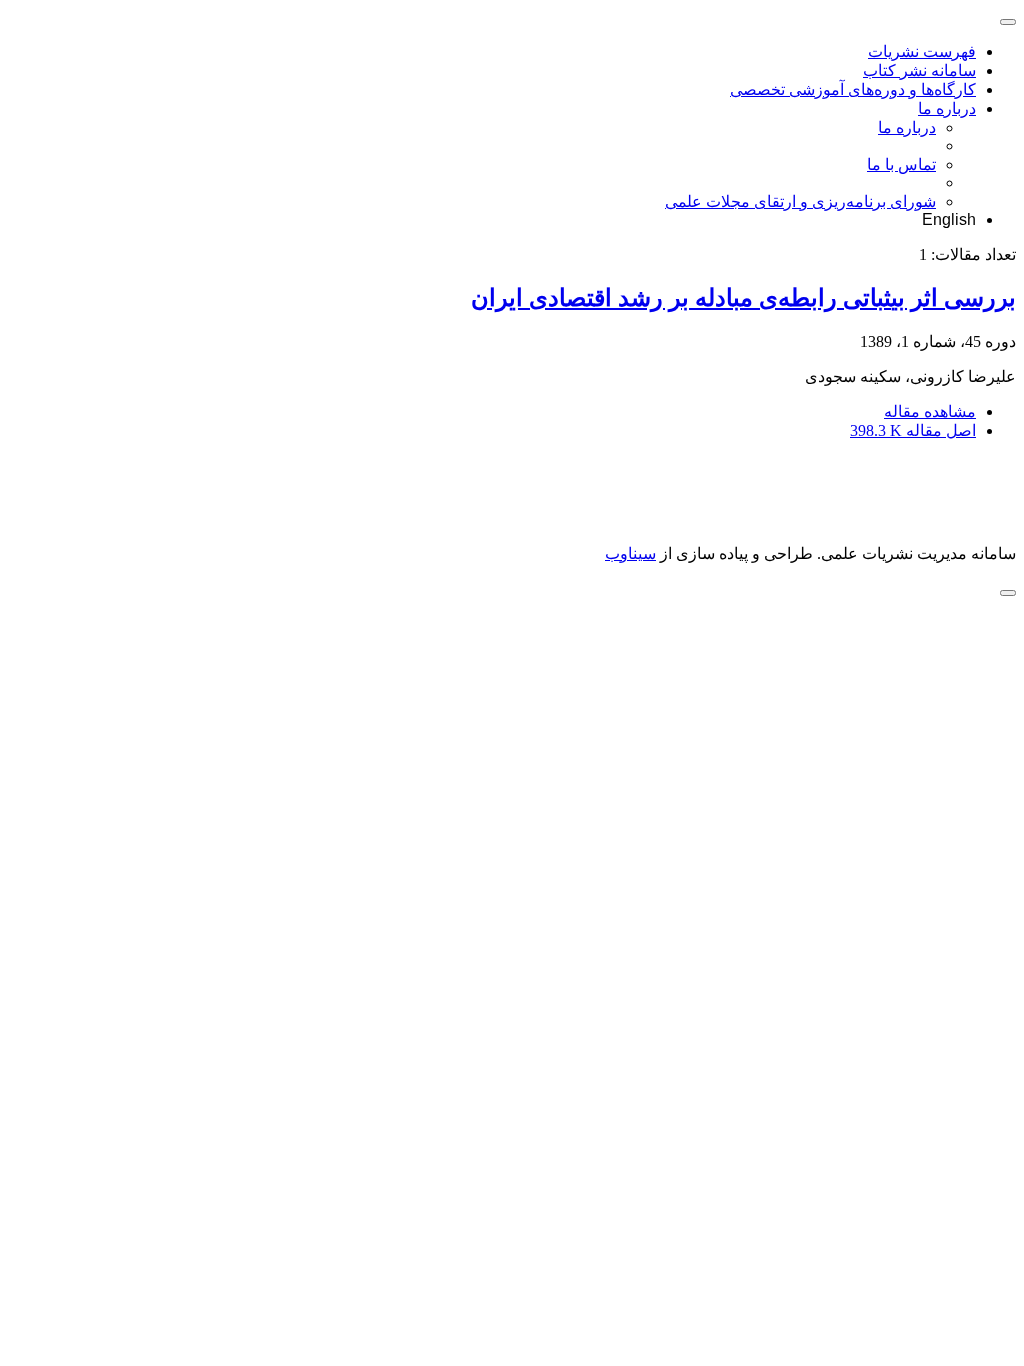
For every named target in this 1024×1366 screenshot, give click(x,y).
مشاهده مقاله (930, 411)
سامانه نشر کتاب (919, 70)
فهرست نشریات (922, 51)
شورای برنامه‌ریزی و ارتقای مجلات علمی (800, 201)
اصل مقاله (913, 430)
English (949, 219)
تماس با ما (901, 164)
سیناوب (630, 553)
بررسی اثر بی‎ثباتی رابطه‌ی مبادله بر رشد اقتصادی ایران (743, 298)
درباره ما (947, 108)
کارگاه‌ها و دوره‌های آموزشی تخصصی (853, 89)
